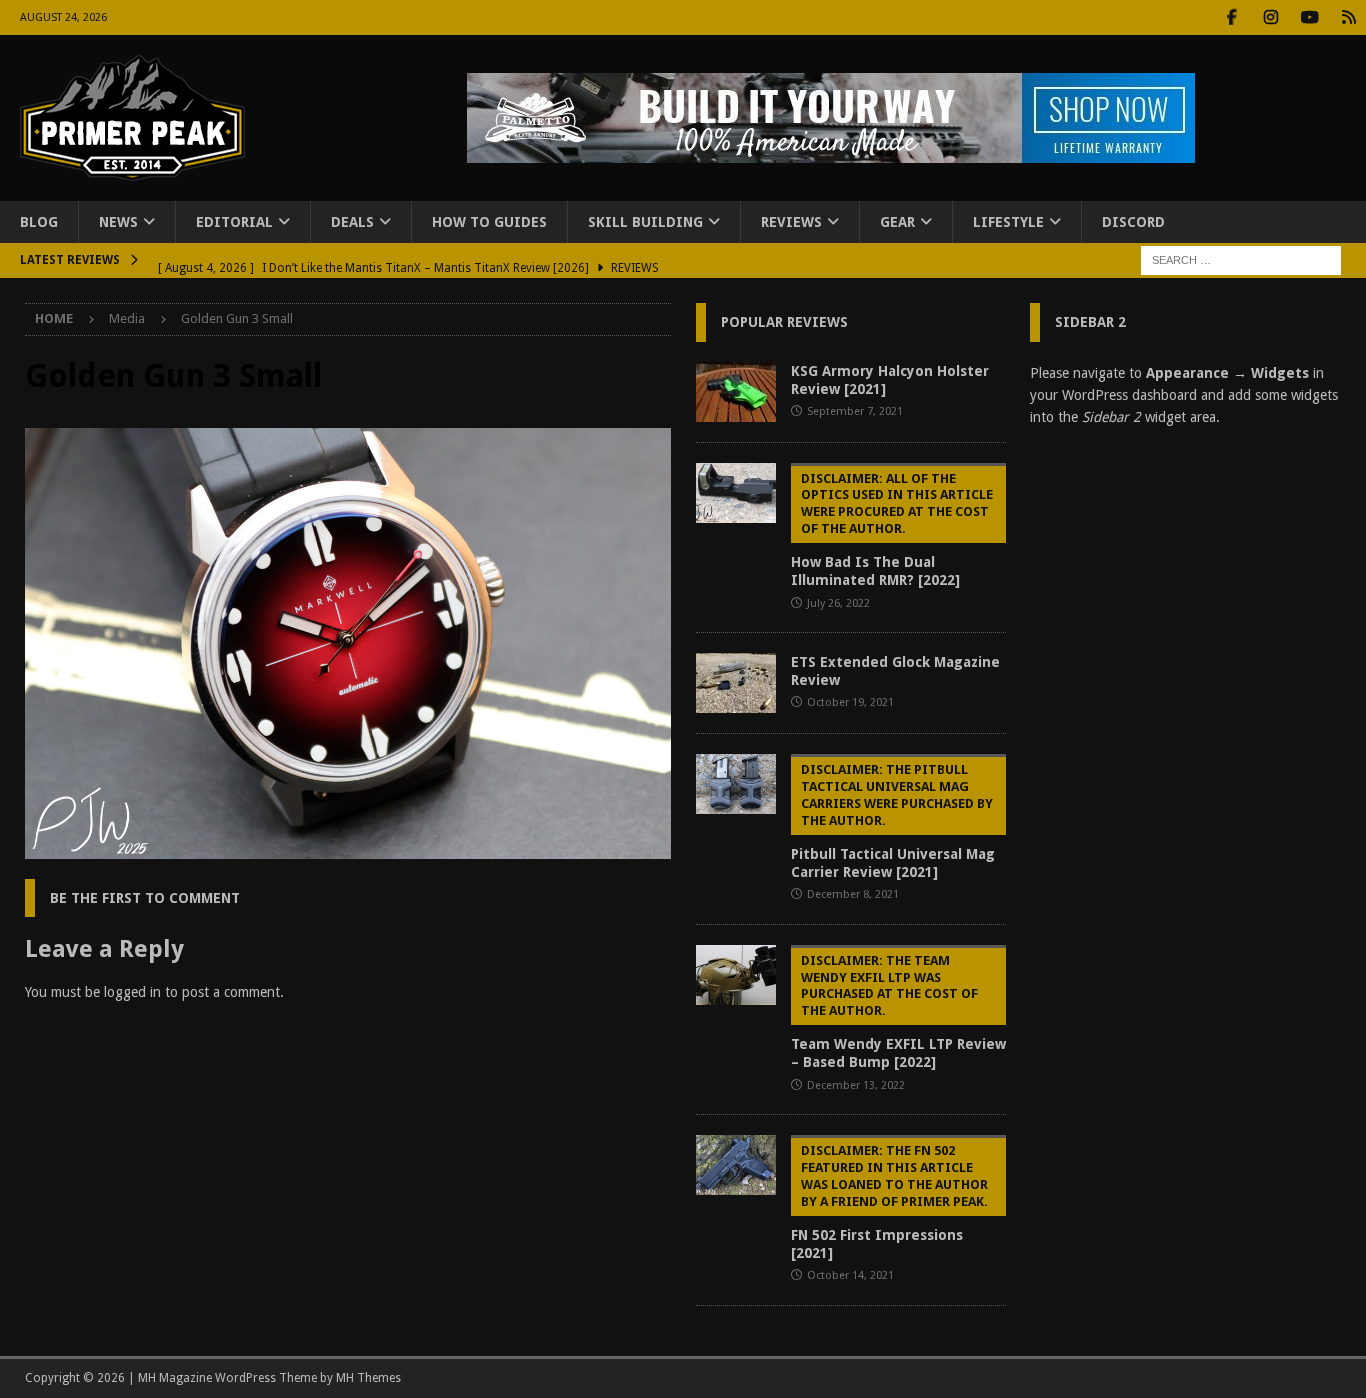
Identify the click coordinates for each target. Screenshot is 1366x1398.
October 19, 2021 (850, 702)
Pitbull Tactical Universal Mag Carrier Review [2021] (893, 821)
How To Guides (489, 222)
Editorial (234, 222)
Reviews (791, 222)
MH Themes (368, 1378)
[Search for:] (1241, 260)
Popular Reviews (784, 322)
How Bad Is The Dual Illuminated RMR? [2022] (892, 530)
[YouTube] (1309, 17)
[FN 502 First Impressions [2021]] (736, 1165)
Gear (897, 222)
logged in (132, 992)
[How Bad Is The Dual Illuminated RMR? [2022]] (736, 493)
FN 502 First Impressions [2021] (889, 1202)
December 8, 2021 (853, 894)
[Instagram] (1270, 17)
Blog (39, 222)
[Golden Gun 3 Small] (348, 847)
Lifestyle (1008, 222)
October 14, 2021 (850, 1275)
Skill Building (645, 222)
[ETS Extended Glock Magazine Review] (736, 683)
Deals (352, 222)
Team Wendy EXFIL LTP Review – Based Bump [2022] (898, 1012)
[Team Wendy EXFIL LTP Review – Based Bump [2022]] (736, 975)
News (118, 222)
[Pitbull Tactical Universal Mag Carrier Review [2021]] (736, 784)
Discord (1133, 222)
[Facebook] (1231, 17)
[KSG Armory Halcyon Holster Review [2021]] (736, 392)
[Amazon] (1348, 17)
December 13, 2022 (856, 1085)
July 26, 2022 (838, 603)
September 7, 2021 (855, 411)
